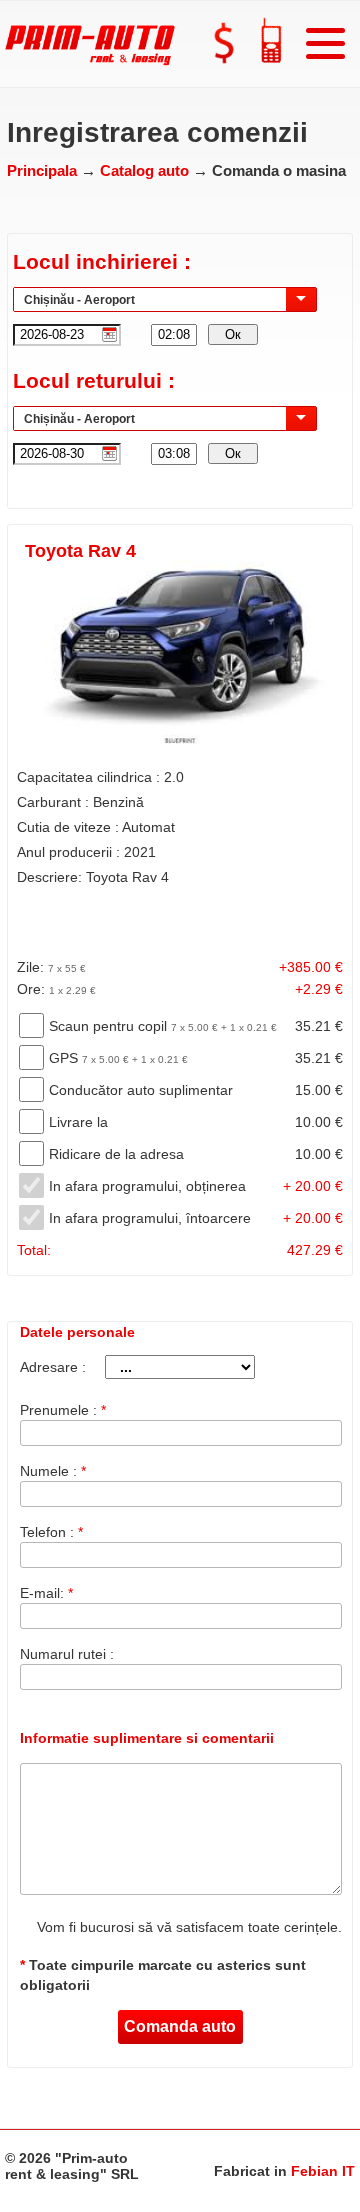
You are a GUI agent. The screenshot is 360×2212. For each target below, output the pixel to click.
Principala (44, 170)
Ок (233, 334)
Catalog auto (146, 170)
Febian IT (323, 2171)
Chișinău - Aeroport (79, 300)
